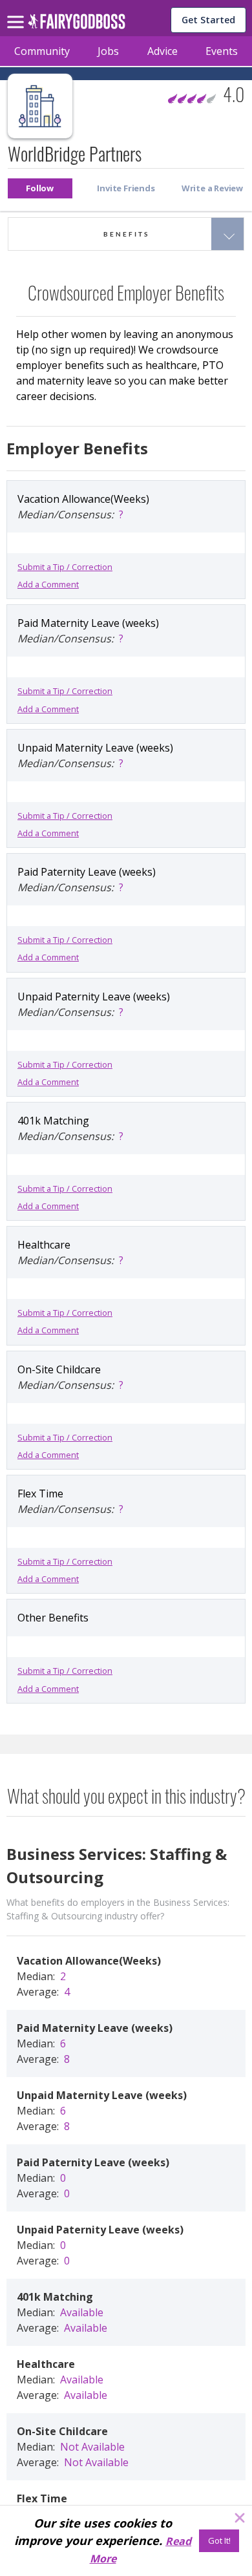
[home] (77, 25)
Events (222, 51)
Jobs (108, 51)
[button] (40, 188)
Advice (163, 51)
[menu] (17, 12)
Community (42, 51)
